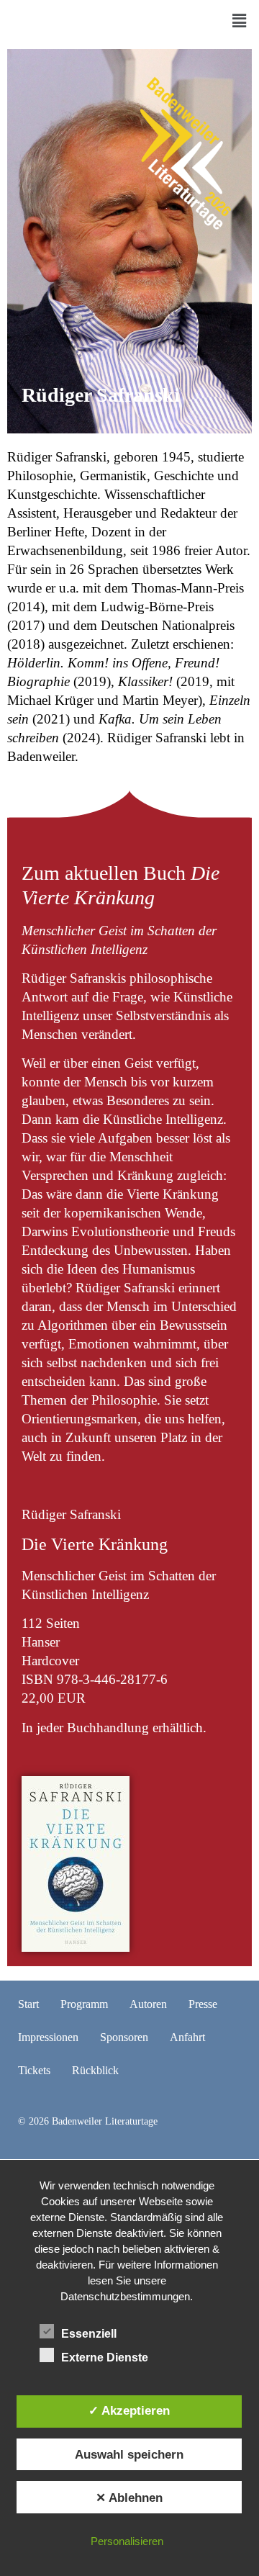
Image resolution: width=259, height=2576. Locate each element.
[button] (240, 21)
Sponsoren (124, 2037)
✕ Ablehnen (129, 2498)
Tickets (34, 2070)
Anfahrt (187, 2037)
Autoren (148, 2004)
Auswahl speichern (129, 2454)
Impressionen (48, 2037)
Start (28, 2004)
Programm (84, 2004)
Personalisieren (127, 2541)
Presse (203, 2004)
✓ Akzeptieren (129, 2410)
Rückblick (95, 2070)
